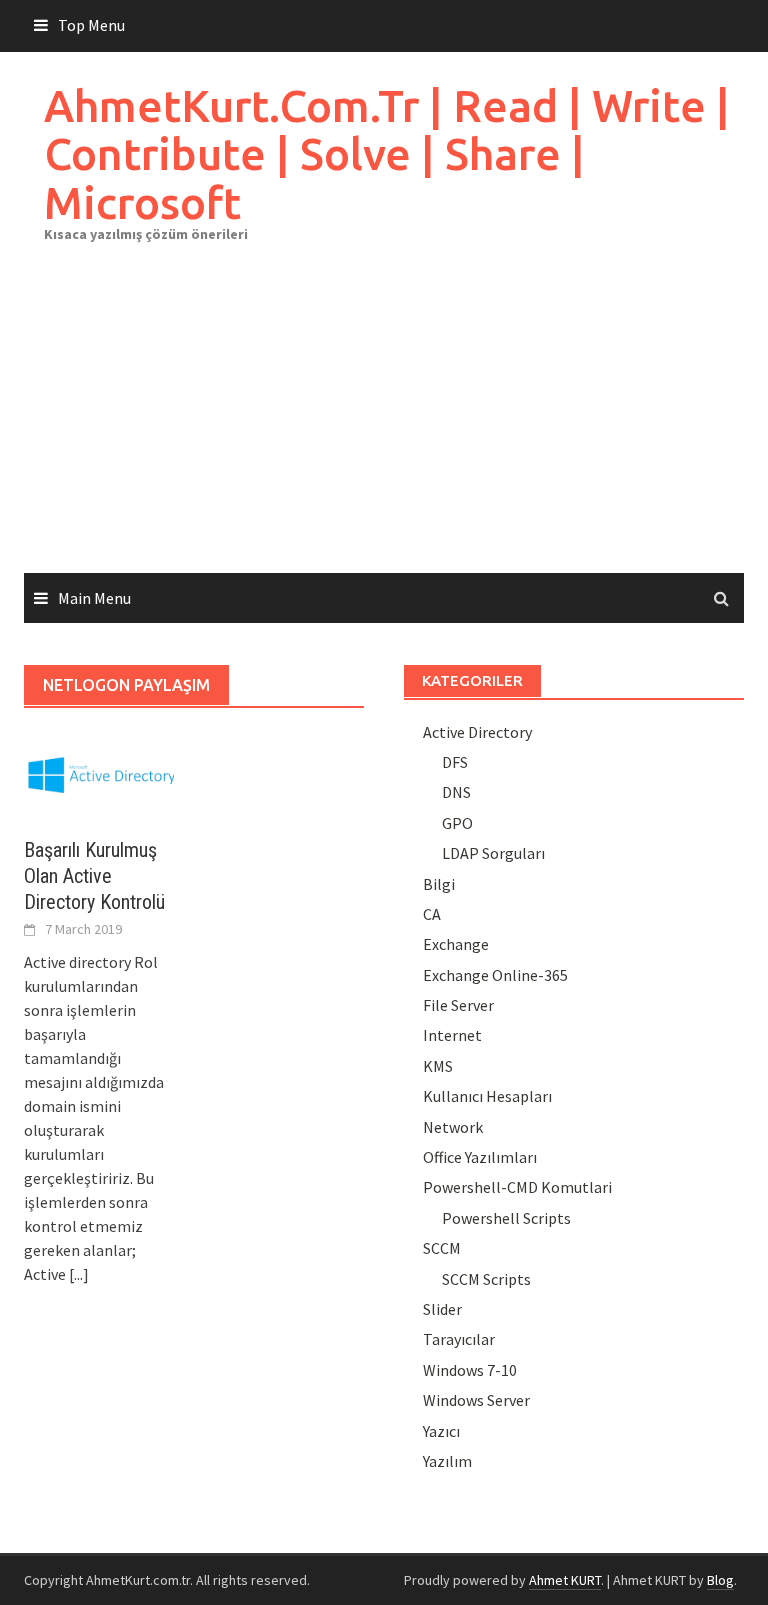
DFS (455, 762)
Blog (720, 1580)
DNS (456, 792)
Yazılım (447, 1461)
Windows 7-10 (470, 1370)
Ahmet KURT (565, 1580)
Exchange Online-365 (495, 975)
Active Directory (477, 732)
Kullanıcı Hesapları (487, 1096)
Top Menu (91, 25)
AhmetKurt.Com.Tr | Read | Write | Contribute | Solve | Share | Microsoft (387, 154)
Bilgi (439, 884)
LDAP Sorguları (493, 853)
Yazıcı (441, 1431)
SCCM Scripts (486, 1279)
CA (432, 914)
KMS (438, 1066)
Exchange (456, 944)
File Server (458, 1005)
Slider (442, 1309)
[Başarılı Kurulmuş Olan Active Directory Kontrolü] (99, 772)
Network (453, 1127)
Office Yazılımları (480, 1157)
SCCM (442, 1248)
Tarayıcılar (459, 1339)
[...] (79, 1274)
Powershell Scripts (506, 1218)
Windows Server (476, 1400)
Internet (452, 1035)
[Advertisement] (384, 423)
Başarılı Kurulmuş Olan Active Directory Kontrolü (94, 876)
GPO (457, 823)
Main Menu (94, 598)
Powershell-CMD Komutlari (517, 1187)
